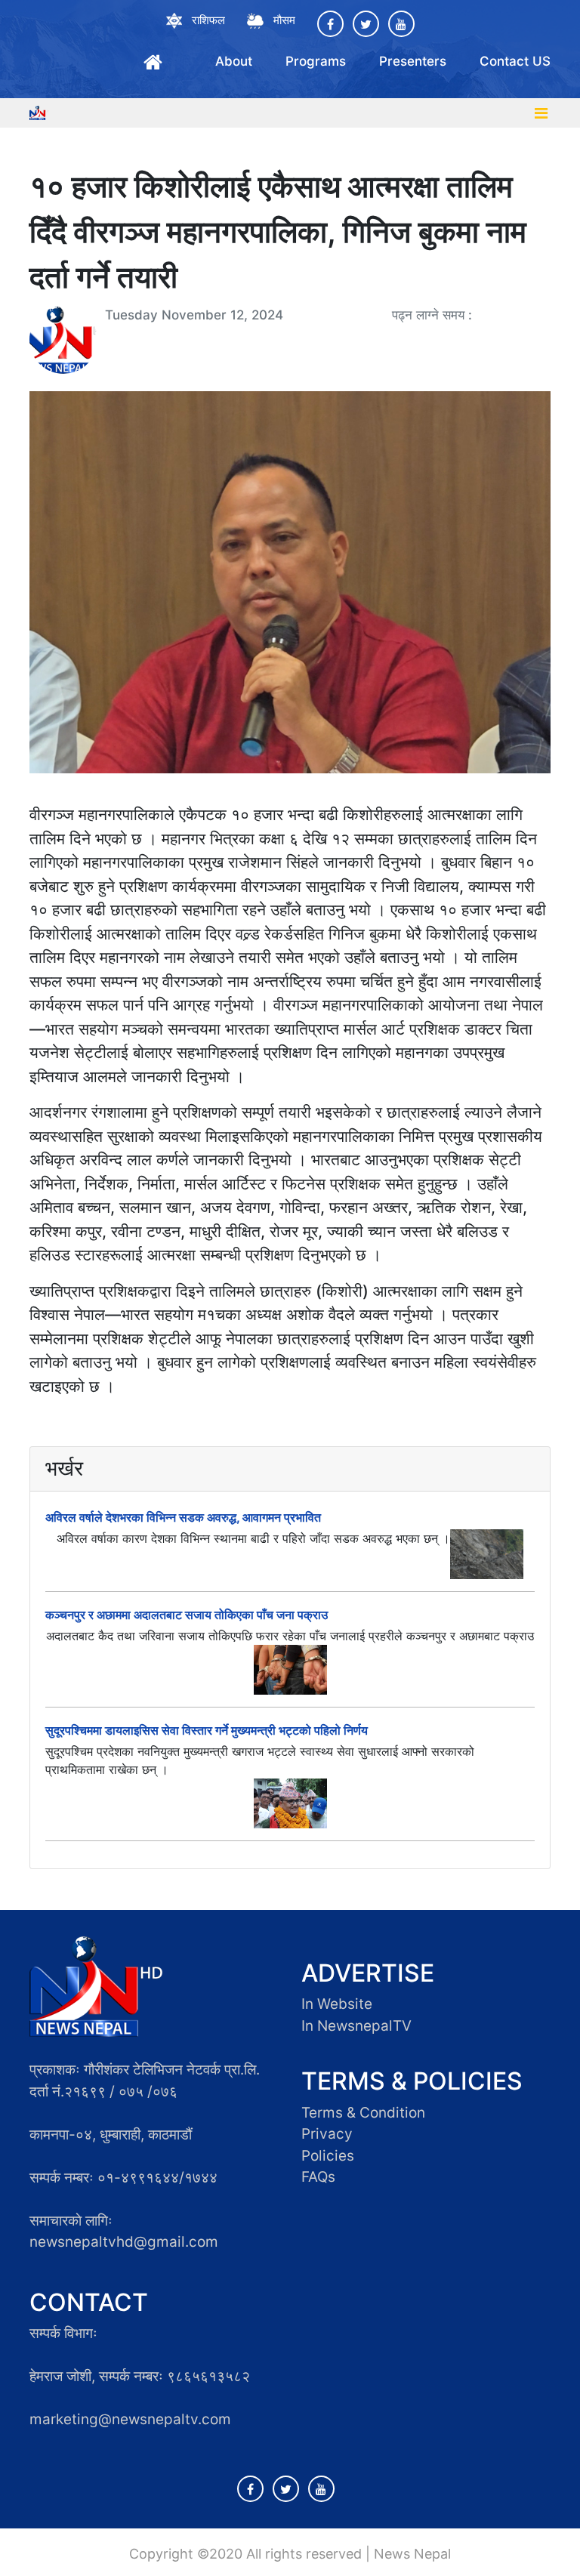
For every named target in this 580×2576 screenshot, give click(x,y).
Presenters (413, 61)
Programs (316, 61)
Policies (328, 2156)
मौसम (284, 20)
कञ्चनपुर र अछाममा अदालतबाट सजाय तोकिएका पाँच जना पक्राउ (187, 1615)
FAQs (318, 2177)
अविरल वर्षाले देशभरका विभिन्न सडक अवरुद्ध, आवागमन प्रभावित (183, 1517)
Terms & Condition (363, 2113)
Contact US (515, 61)
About (234, 61)
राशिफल (208, 20)
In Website (337, 2004)
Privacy (327, 2134)
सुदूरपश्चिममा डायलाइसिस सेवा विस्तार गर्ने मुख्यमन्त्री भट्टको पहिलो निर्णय (207, 1730)
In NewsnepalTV (356, 2026)
